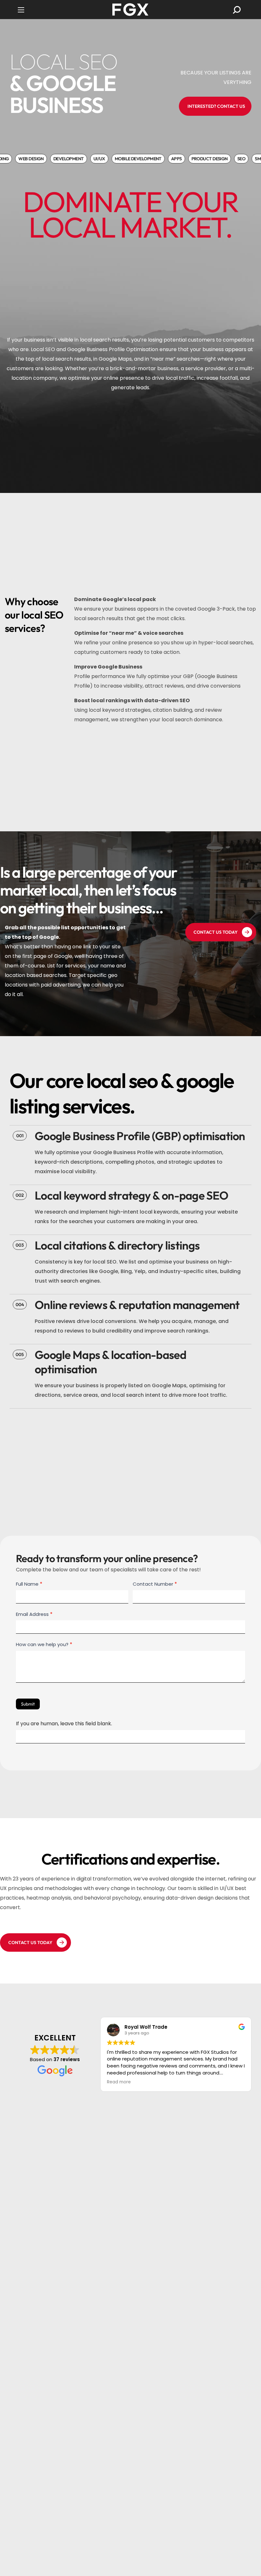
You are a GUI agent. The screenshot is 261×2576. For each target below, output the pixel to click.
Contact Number (155, 1584)
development (60, 159)
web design (22, 159)
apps (168, 159)
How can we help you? (44, 1644)
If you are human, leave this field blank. (64, 1724)
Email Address (34, 1614)
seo (233, 159)
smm (251, 159)
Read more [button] (118, 2082)
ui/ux (91, 159)
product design (201, 159)
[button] (237, 10)
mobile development (129, 159)
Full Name (29, 1584)
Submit (28, 1704)
